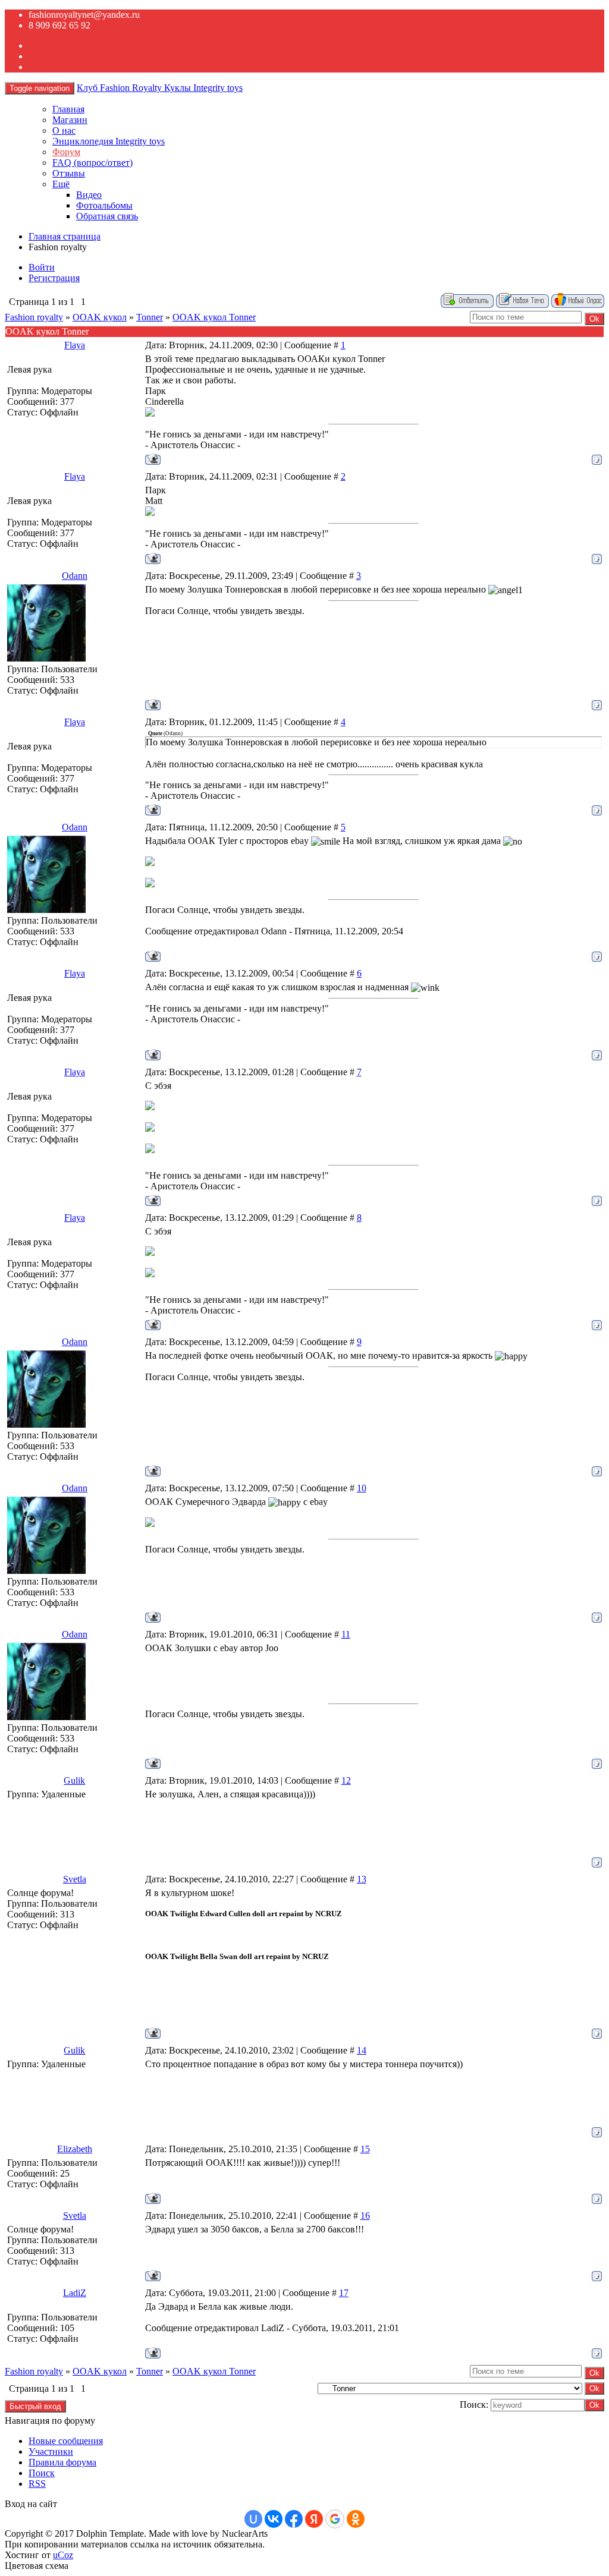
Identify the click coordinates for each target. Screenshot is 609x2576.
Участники (51, 2451)
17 (344, 2293)
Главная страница (65, 236)
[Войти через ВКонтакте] (274, 2519)
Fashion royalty (34, 317)
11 (346, 1634)
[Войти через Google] (335, 2519)
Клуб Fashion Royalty (160, 88)
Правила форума (62, 2462)
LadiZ (75, 2293)
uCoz (63, 2555)
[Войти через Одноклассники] (356, 2519)
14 (362, 2050)
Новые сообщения (66, 2441)
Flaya (75, 345)
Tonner (150, 317)
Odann (75, 576)
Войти (42, 267)
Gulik (74, 1780)
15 (365, 2149)
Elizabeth (75, 2149)
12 (346, 1780)
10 (362, 1488)
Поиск (42, 2473)
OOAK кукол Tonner (214, 317)
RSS (37, 2484)
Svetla (75, 1879)
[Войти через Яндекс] (314, 2519)
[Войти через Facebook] (294, 2519)
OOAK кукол (100, 317)
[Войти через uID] (253, 2519)
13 (362, 1879)
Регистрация (54, 278)
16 (365, 2216)
